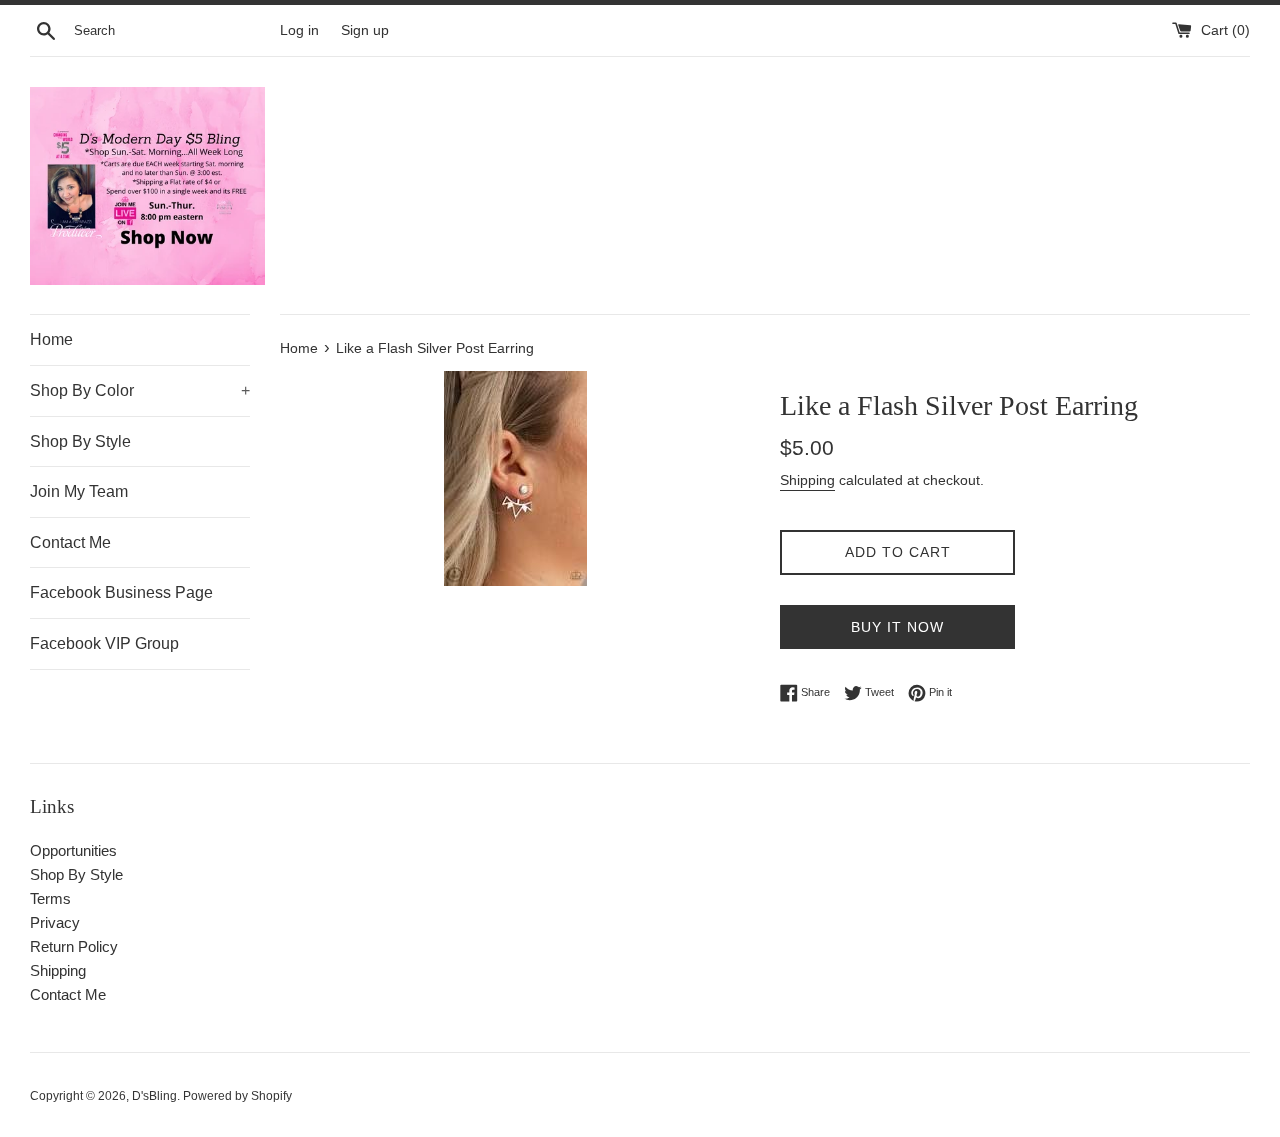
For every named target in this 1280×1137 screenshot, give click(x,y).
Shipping (807, 480)
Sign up (365, 30)
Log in (299, 30)
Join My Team (79, 491)
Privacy (55, 922)
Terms (50, 898)
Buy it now (897, 627)
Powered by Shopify (237, 1096)
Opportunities (73, 850)
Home (51, 339)
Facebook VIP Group (104, 643)
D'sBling (154, 1096)
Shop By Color (140, 390)
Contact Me (70, 542)
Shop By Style (80, 441)
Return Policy (74, 946)
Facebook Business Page (121, 592)
